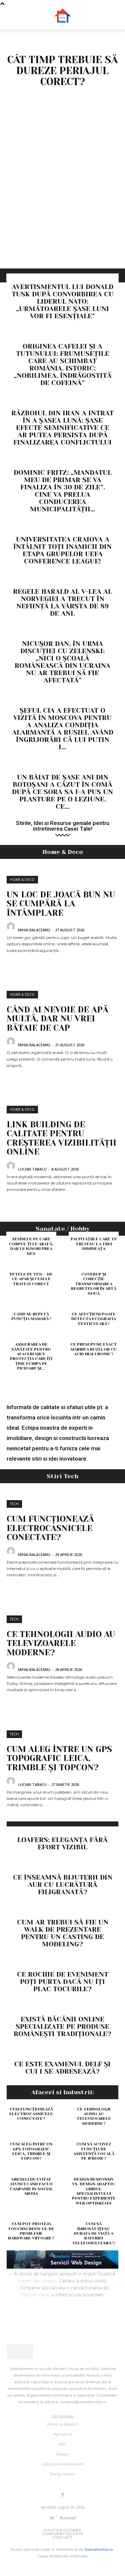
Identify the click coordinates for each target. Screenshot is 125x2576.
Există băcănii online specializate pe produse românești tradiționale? (62, 2027)
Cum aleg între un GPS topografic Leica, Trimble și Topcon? (59, 1758)
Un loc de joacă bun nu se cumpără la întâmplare (61, 904)
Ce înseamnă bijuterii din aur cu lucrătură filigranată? (63, 1885)
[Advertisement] (62, 203)
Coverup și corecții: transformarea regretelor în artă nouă (94, 1284)
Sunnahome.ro (99, 2549)
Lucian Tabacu (32, 1169)
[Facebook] (63, 2495)
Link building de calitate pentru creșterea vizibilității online (61, 1138)
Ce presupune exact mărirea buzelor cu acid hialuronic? (94, 1349)
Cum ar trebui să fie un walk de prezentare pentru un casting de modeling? (63, 1933)
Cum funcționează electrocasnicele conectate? (50, 1528)
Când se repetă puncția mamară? (31, 1316)
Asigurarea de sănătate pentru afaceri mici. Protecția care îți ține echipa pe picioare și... (31, 1356)
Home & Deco (22, 879)
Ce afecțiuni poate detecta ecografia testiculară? (94, 1319)
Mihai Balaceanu (34, 930)
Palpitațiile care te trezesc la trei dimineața (94, 1244)
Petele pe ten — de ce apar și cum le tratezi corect (31, 1279)
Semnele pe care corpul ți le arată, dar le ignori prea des (31, 1246)
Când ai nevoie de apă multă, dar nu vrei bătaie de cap (57, 1019)
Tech (14, 1504)
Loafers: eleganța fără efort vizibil (62, 1844)
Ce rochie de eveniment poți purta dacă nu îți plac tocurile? (63, 1982)
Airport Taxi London (37, 2281)
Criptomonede (35, 2295)
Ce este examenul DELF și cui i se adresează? (62, 2068)
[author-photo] (12, 929)
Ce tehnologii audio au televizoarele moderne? (61, 1643)
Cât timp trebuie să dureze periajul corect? (62, 71)
